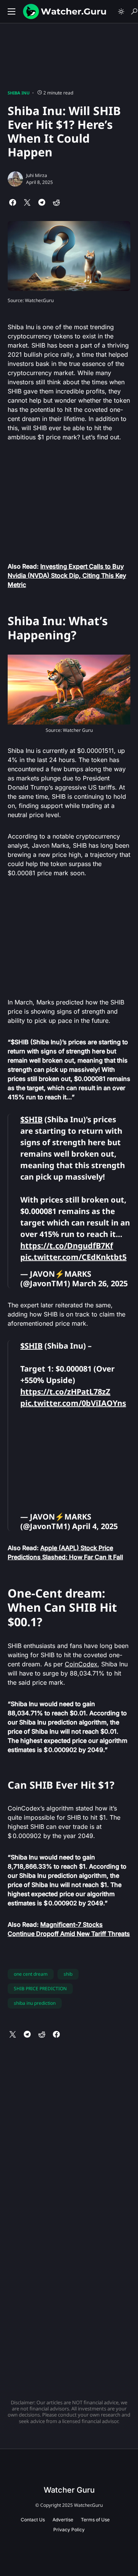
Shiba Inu (19, 93)
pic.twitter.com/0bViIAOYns (73, 1403)
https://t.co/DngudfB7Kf (67, 1246)
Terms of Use (95, 2520)
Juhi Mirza (37, 175)
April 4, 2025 (95, 1526)
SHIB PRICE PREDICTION (40, 1988)
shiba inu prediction (35, 2003)
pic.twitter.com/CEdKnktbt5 (73, 1257)
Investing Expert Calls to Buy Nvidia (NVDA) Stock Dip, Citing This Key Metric (67, 575)
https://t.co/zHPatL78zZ (65, 1392)
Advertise (63, 2520)
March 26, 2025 (100, 1283)
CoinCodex (81, 1664)
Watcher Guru (69, 2490)
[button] (11, 11)
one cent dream (31, 1974)
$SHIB (31, 1119)
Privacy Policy (69, 2530)
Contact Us (33, 2520)
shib (68, 1974)
